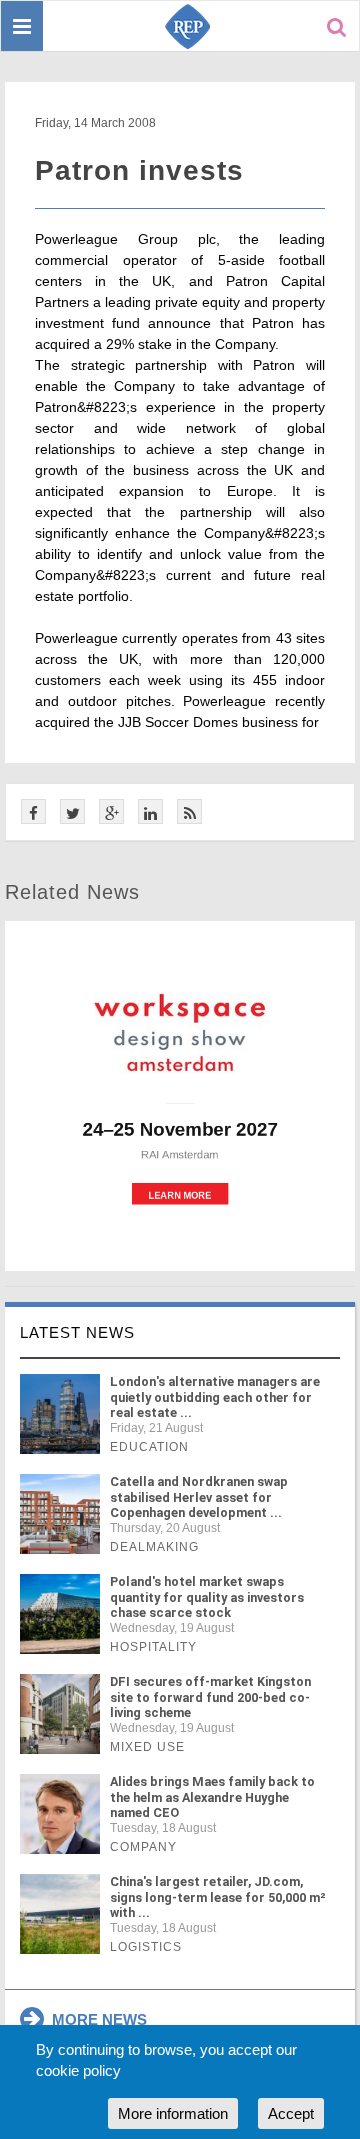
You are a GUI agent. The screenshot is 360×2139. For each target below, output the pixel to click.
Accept (291, 2113)
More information (173, 2113)
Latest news (77, 1332)
